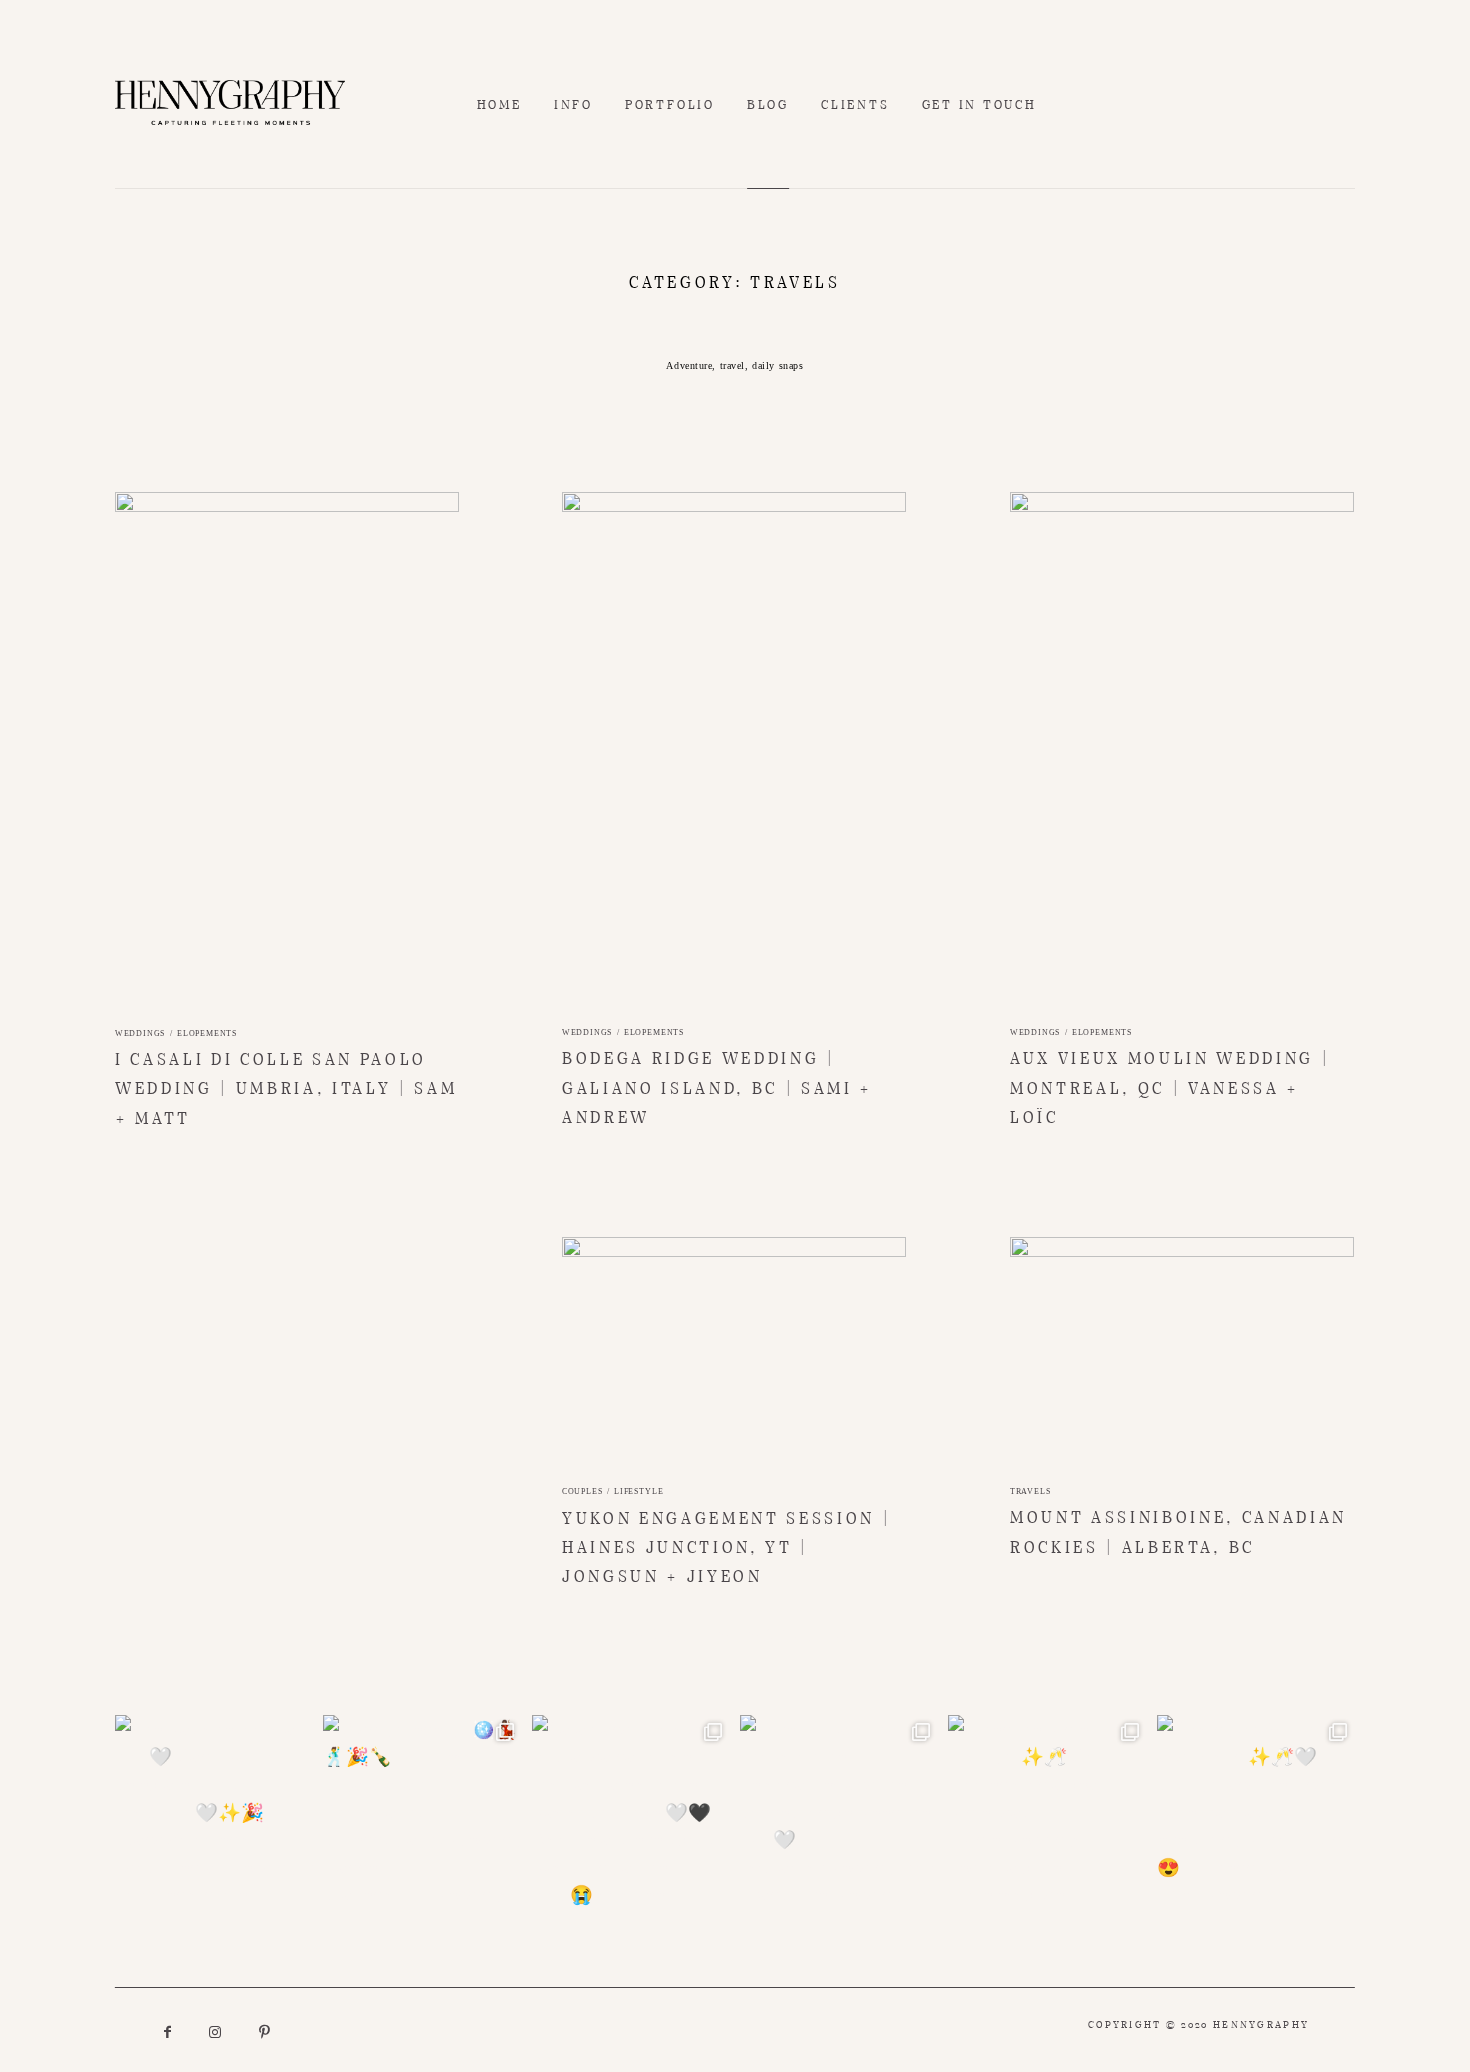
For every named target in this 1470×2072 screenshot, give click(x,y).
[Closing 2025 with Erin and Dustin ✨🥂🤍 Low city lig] (1256, 1814)
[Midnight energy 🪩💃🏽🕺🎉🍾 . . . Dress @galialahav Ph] (422, 1814)
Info (573, 105)
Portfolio (670, 105)
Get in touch (979, 105)
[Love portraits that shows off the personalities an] (839, 1814)
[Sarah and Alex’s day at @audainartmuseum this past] (631, 1814)
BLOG (768, 105)
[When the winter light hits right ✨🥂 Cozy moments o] (1047, 1814)
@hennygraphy (734, 1666)
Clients (855, 105)
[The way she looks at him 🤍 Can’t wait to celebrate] (214, 1814)
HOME (499, 105)
